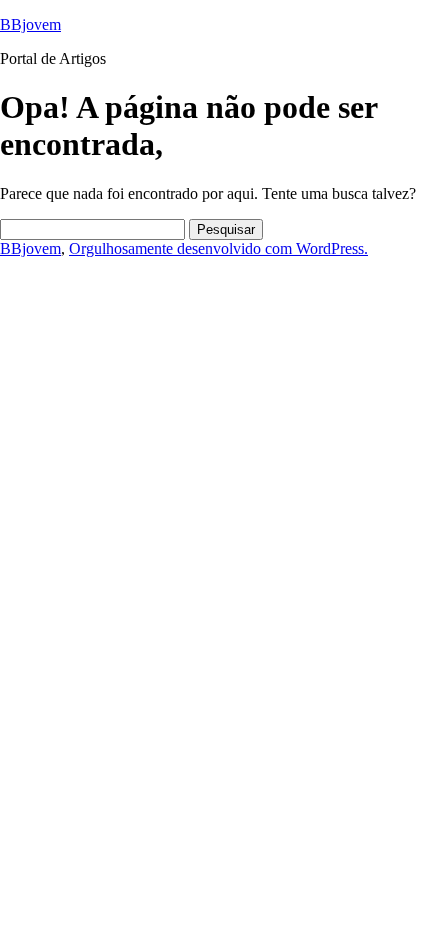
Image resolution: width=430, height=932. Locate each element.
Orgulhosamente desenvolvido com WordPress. (218, 248)
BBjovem (30, 24)
